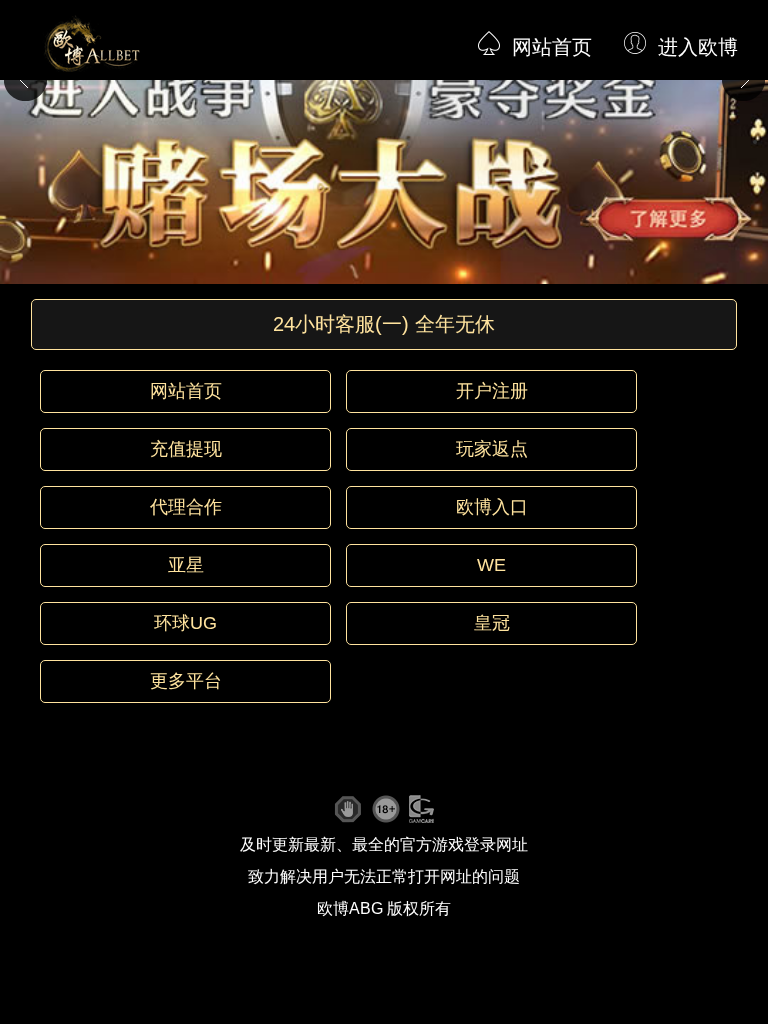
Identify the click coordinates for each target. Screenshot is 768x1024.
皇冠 (492, 623)
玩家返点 (492, 449)
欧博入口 (492, 507)
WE (491, 565)
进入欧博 (698, 47)
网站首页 (552, 47)
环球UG (185, 623)
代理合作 (186, 507)
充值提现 (186, 449)
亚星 (186, 565)
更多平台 (186, 681)
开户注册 (492, 391)
